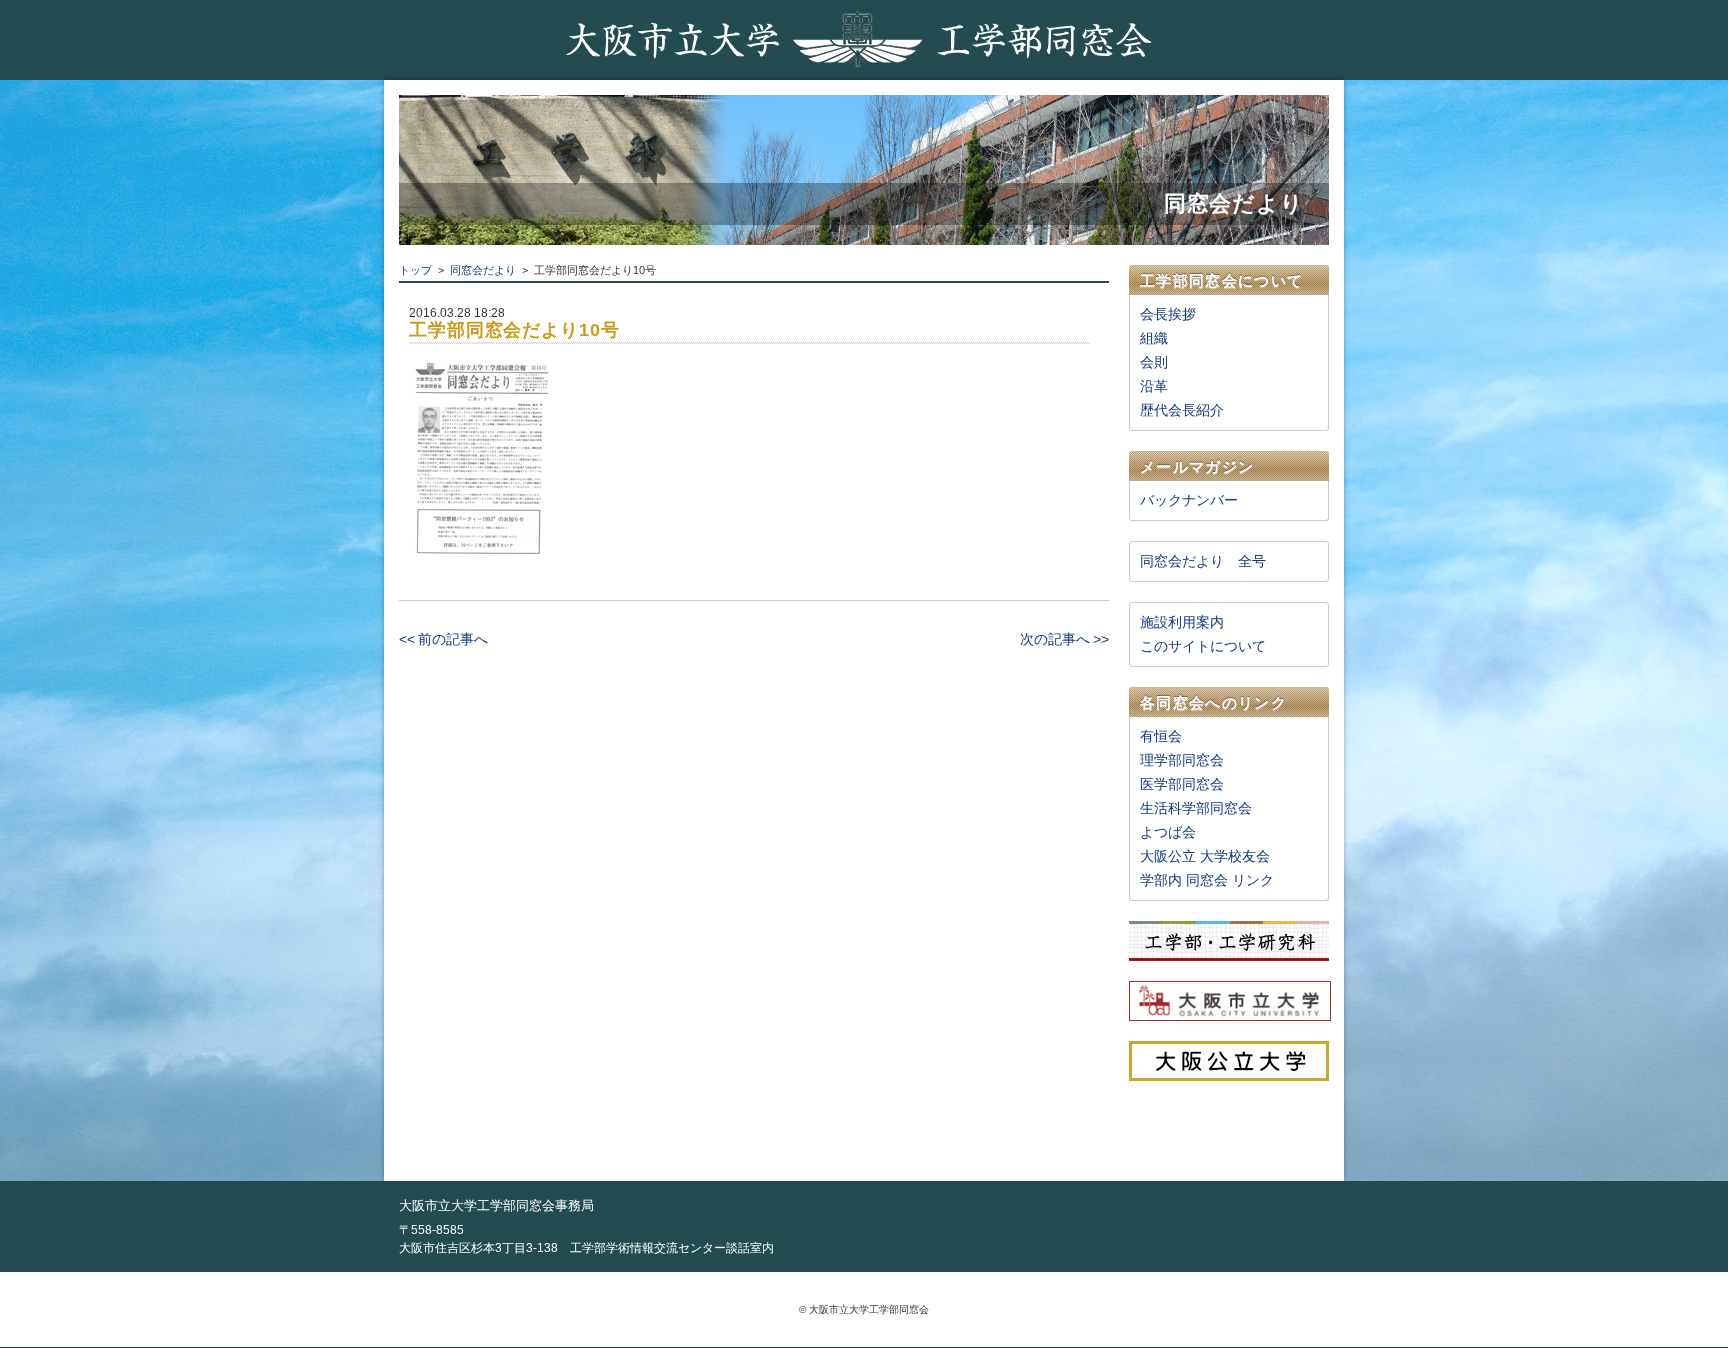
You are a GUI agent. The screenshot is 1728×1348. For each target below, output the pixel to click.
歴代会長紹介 (1182, 410)
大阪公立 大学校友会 (1205, 856)
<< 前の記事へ (443, 639)
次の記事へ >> (1064, 639)
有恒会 (1161, 736)
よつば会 (1168, 832)
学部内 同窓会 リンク (1207, 880)
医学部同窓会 (1182, 784)
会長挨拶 (1168, 314)
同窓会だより (483, 270)
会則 (1154, 362)
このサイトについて (1203, 646)
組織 (1154, 338)
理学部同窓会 (1182, 760)
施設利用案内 (1182, 622)
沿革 (1154, 386)
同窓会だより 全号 (1203, 561)
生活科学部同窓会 (1196, 808)
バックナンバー (1189, 500)
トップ (415, 270)
